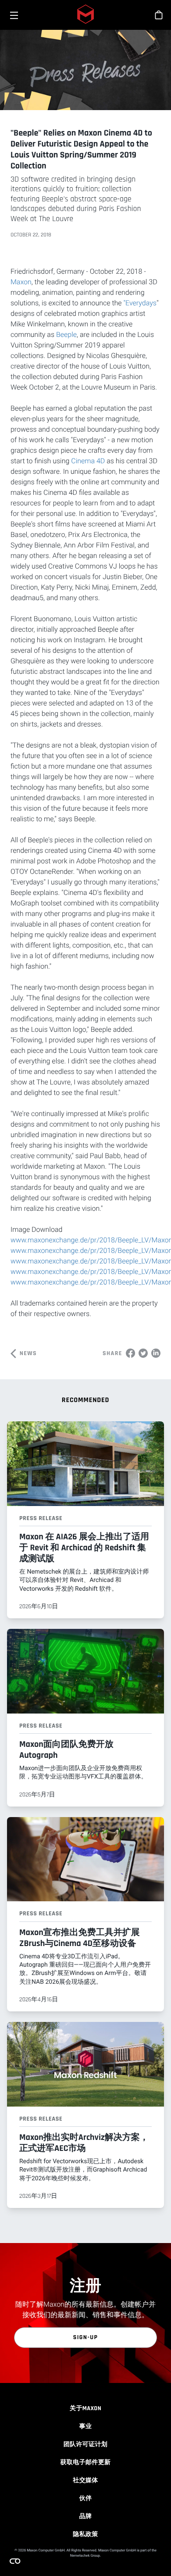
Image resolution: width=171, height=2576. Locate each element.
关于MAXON (85, 2408)
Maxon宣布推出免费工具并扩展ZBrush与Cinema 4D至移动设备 (80, 1938)
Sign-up (86, 2337)
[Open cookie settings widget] (15, 2561)
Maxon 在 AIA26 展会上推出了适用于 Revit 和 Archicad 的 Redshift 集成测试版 (84, 1548)
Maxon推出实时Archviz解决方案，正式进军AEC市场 (84, 2143)
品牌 (86, 2516)
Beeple (66, 335)
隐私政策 (85, 2534)
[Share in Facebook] (130, 1352)
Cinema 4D (88, 461)
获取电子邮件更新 (86, 2462)
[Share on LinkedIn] (156, 1352)
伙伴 (86, 2498)
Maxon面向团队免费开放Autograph (66, 1750)
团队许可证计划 (85, 2444)
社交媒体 (85, 2480)
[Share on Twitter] (143, 1352)
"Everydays (140, 303)
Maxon (21, 282)
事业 (86, 2426)
